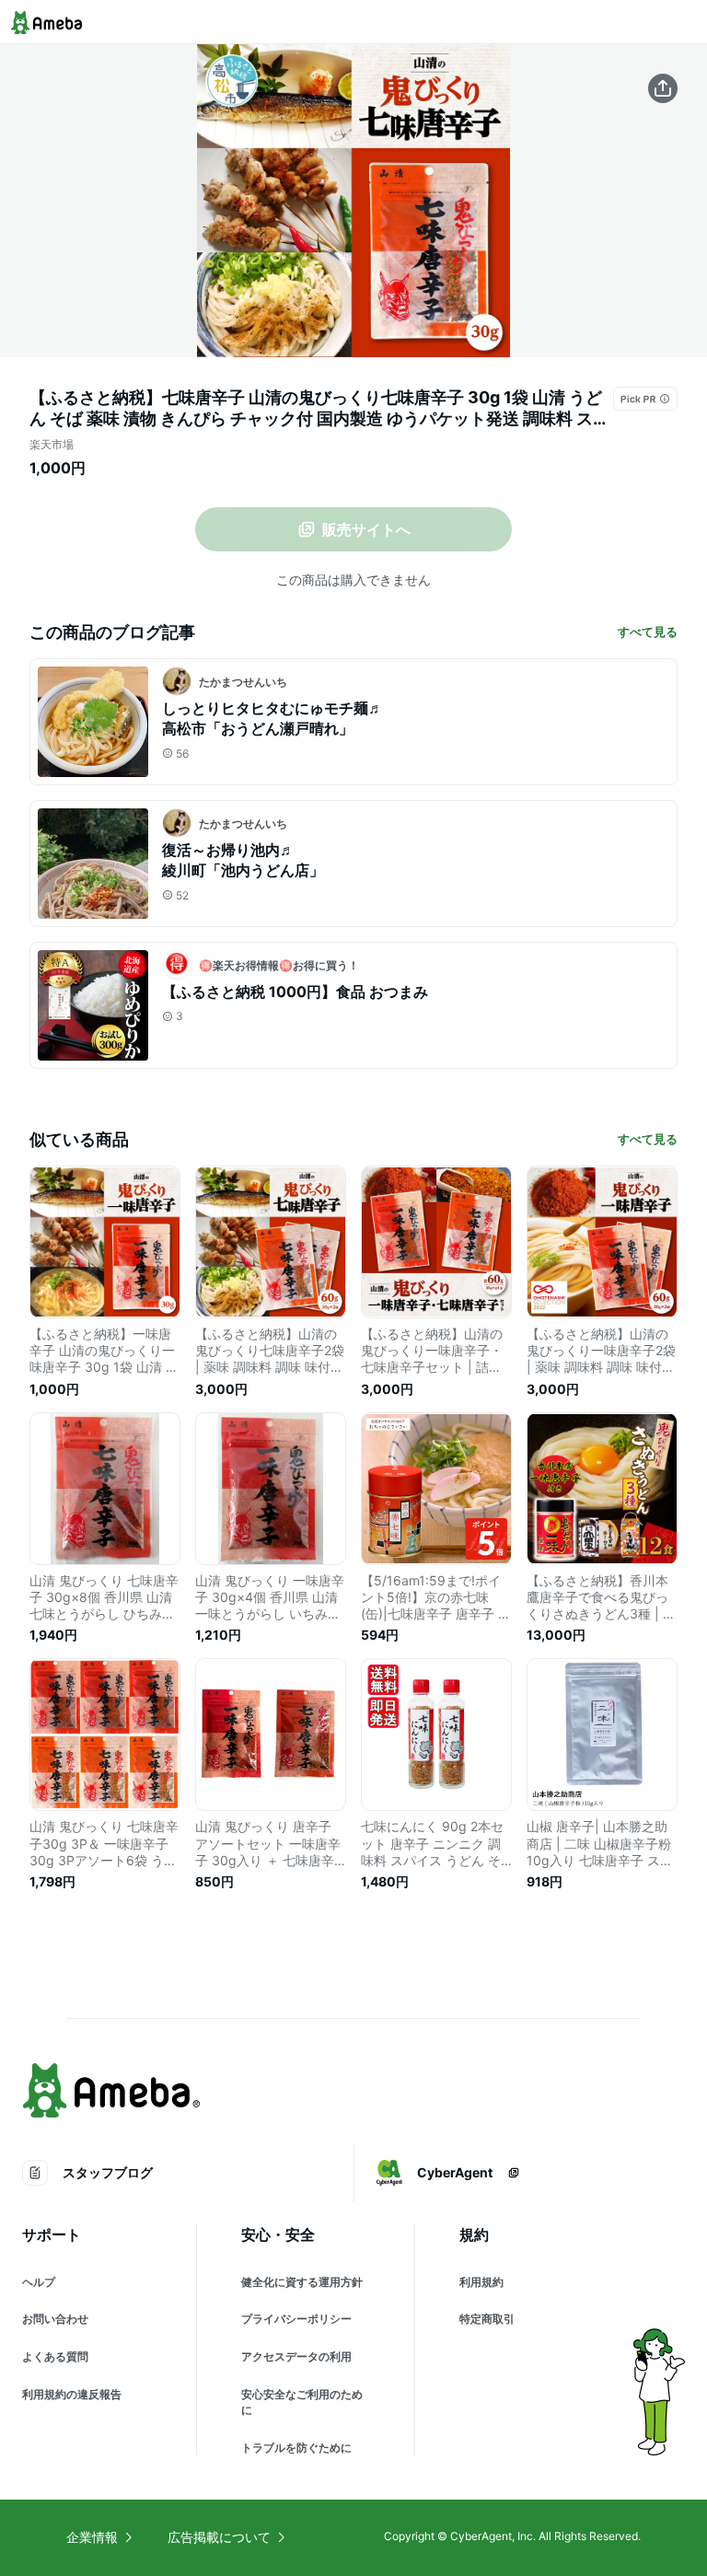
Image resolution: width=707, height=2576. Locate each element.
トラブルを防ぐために (296, 2448)
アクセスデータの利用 (296, 2356)
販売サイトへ (366, 529)
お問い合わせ (55, 2319)
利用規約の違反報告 (72, 2394)
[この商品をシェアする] (663, 88)
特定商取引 (487, 2319)
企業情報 (92, 2537)
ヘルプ (39, 2282)
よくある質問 (55, 2356)
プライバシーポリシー (296, 2319)
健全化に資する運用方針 (302, 2282)
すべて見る (648, 632)
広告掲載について (219, 2537)
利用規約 (481, 2282)
